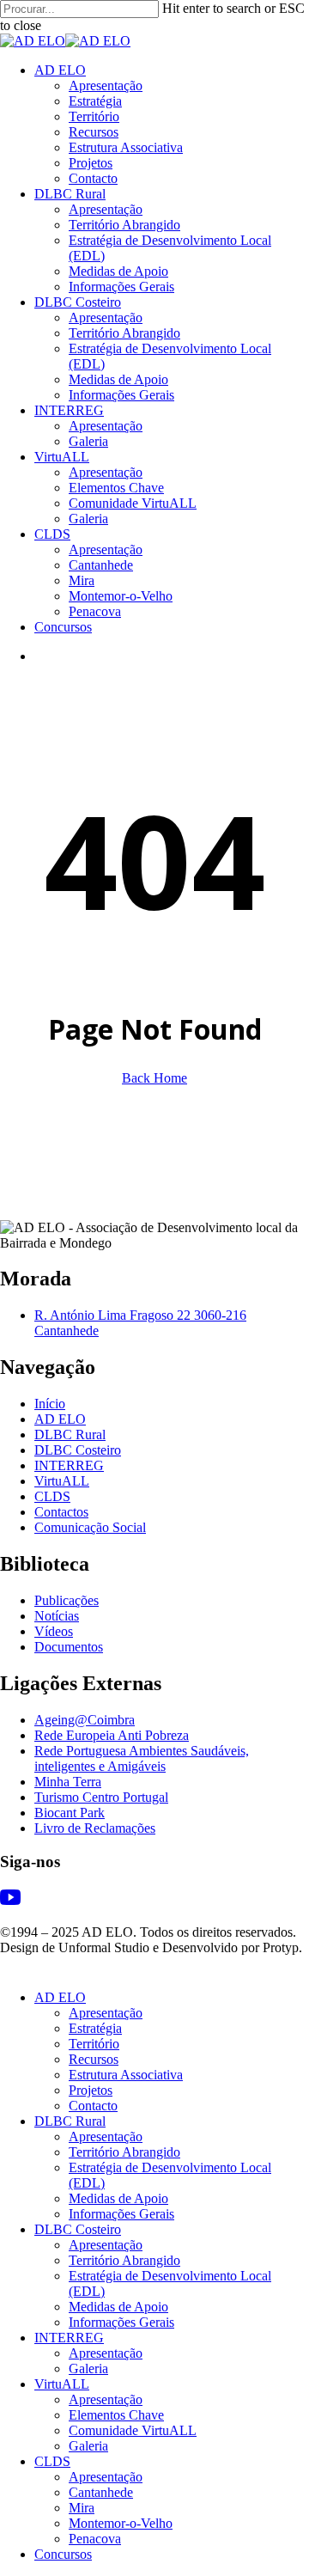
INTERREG (69, 1465)
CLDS (52, 1496)
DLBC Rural (70, 1435)
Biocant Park (70, 1813)
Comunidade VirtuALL (133, 2430)
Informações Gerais (121, 2214)
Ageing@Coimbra (85, 1720)
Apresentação (106, 2013)
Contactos (61, 1512)
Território (94, 2044)
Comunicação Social (90, 1527)
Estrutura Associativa (126, 2075)
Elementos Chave (116, 2415)
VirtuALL (62, 1481)
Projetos (91, 2090)
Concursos (63, 2554)
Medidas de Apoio (118, 2198)
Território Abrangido (124, 2152)
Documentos (69, 1647)
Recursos (94, 2059)
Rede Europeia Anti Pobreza (112, 1735)
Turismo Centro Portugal (101, 1797)
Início (50, 1404)
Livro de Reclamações (95, 1828)
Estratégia (95, 2028)
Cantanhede (101, 2492)
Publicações (67, 1600)
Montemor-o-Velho (121, 2523)
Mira (82, 2508)
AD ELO (60, 1419)
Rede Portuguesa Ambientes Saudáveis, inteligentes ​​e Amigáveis (142, 1758)
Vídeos (54, 1631)
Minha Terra (68, 1782)
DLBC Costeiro (78, 1450)
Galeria (88, 2368)
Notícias (57, 1616)
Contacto (93, 2106)
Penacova (95, 2539)
